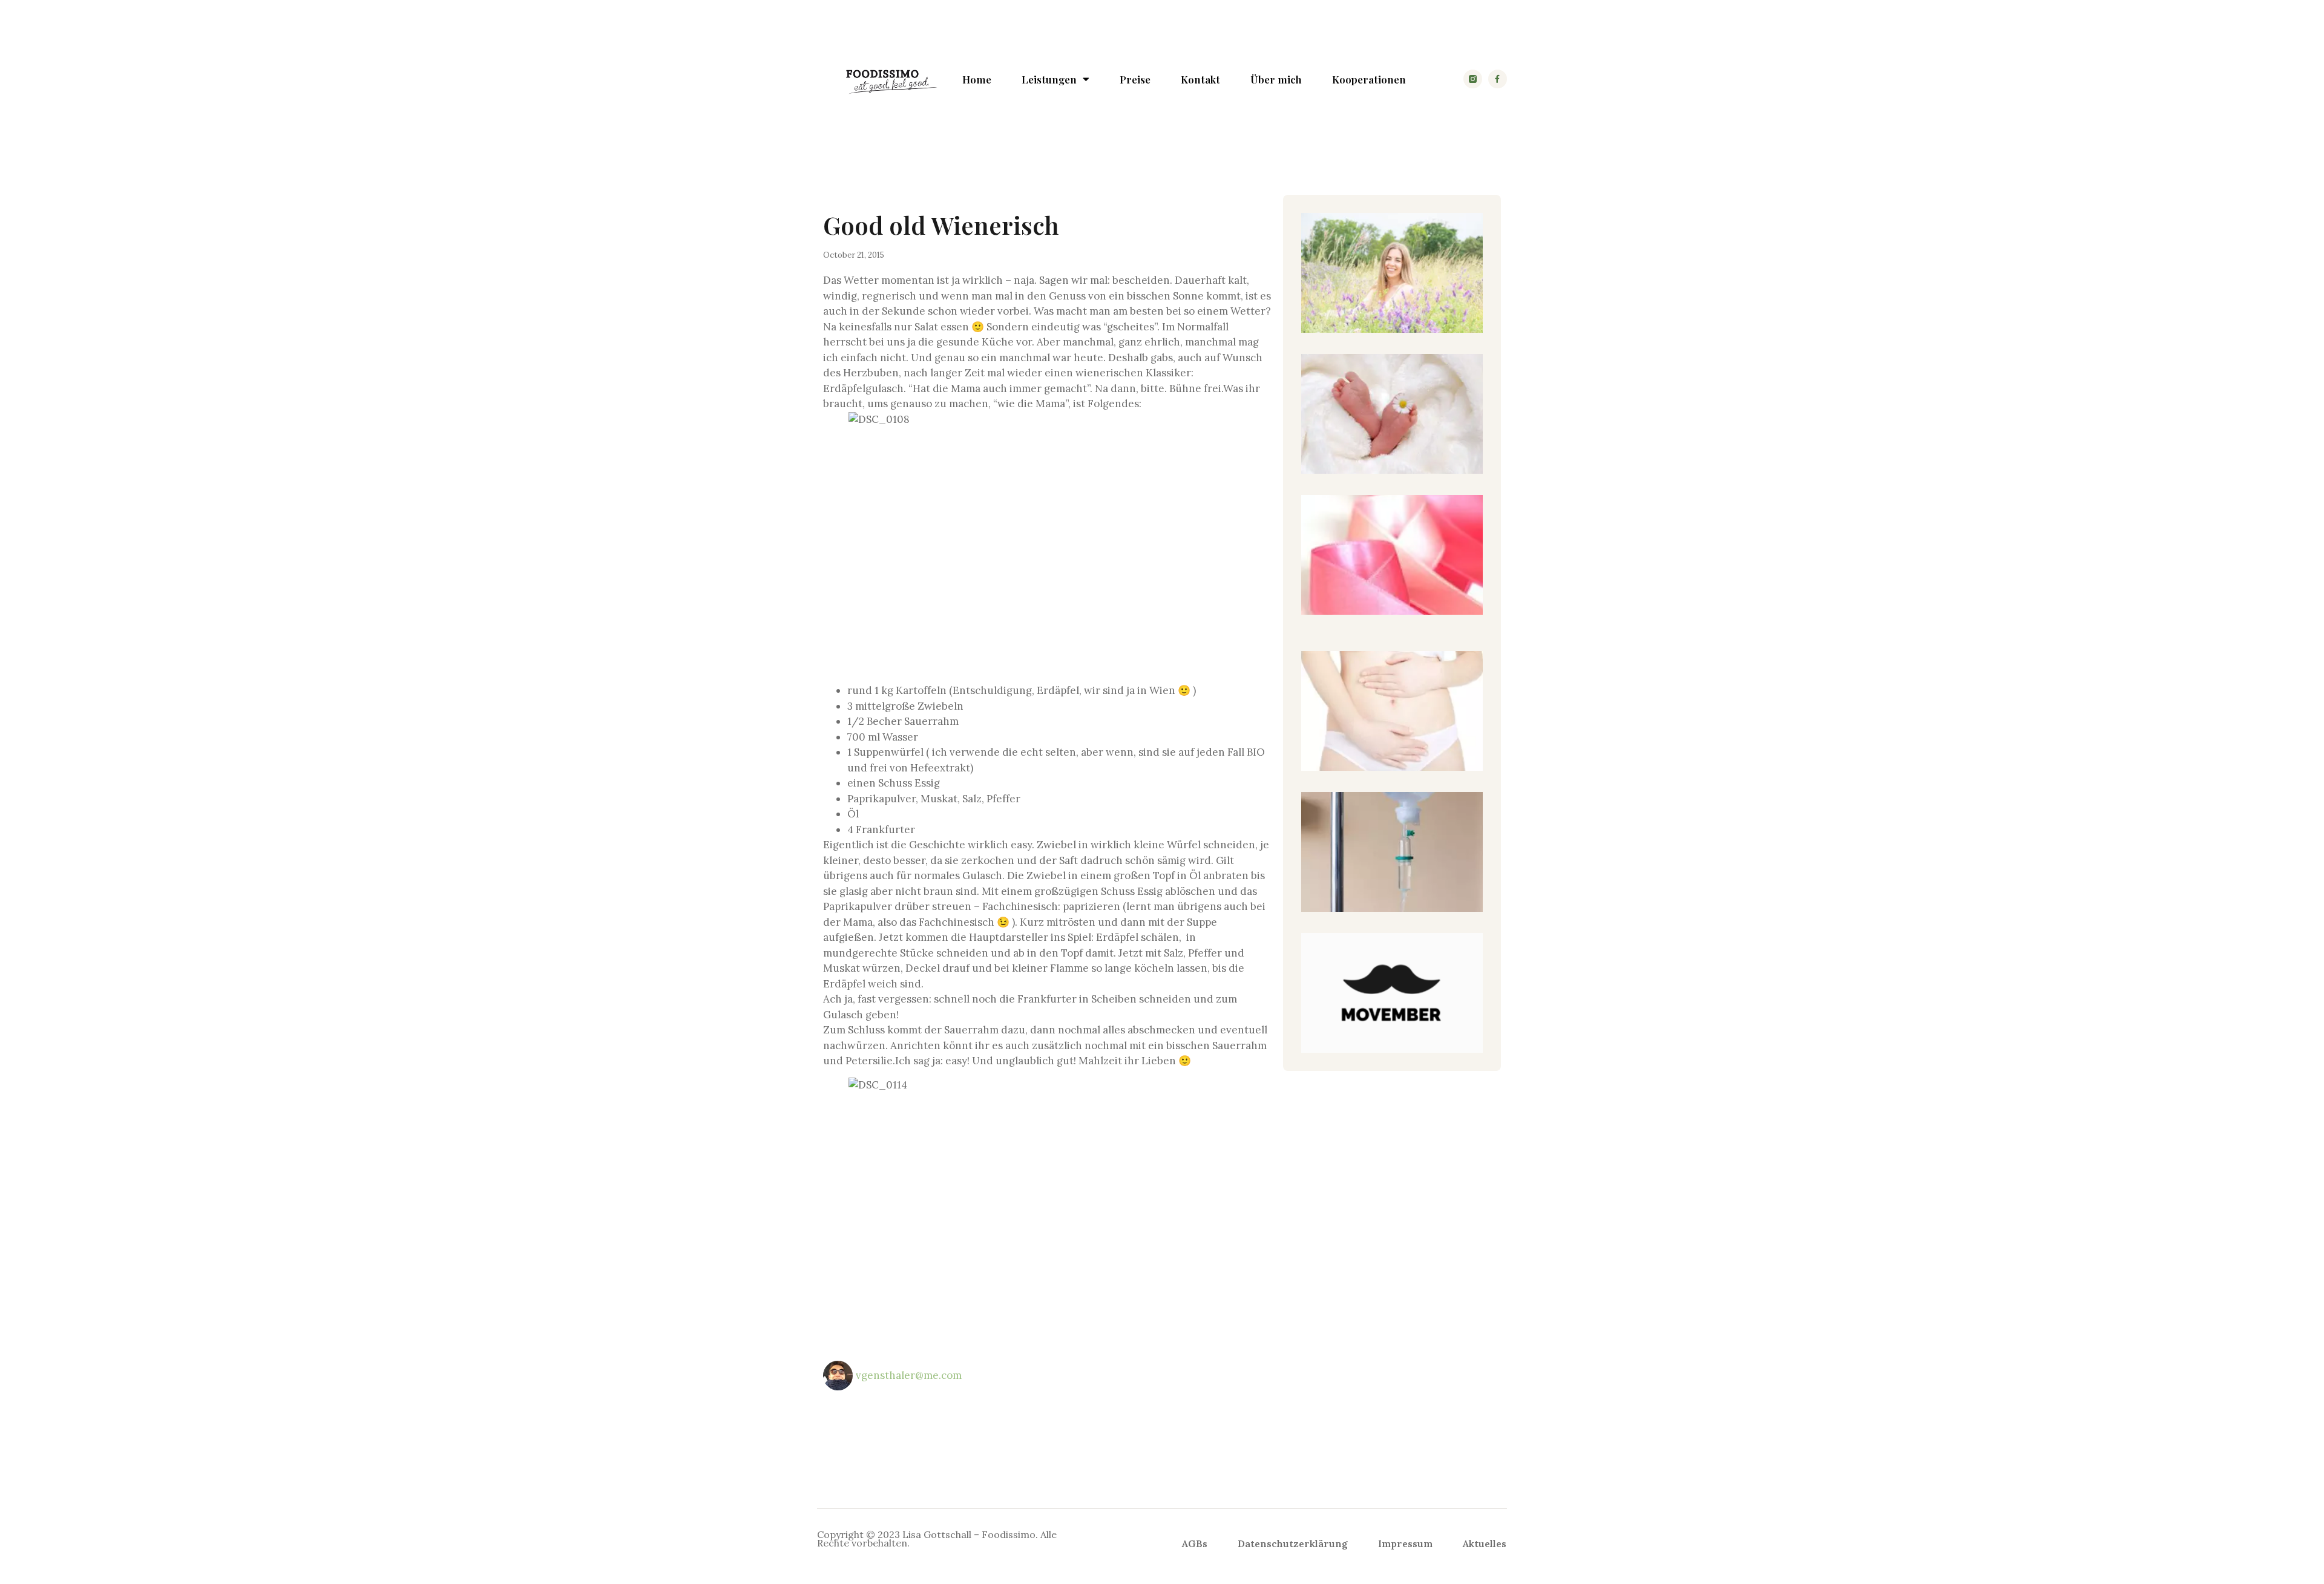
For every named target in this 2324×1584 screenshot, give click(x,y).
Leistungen (1049, 79)
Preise (1135, 79)
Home (977, 79)
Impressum (1405, 1543)
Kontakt (1200, 79)
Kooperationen (1369, 79)
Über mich (1276, 79)
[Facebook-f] (1498, 79)
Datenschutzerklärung (1293, 1543)
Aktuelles (1485, 1543)
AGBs (1195, 1543)
